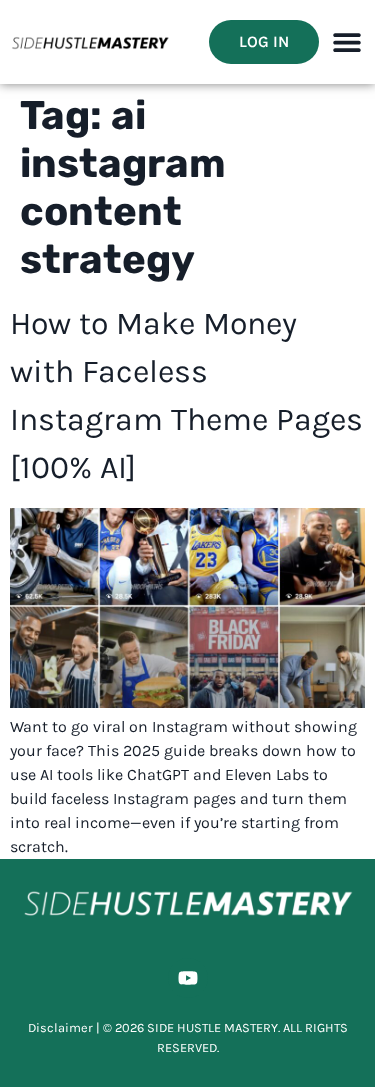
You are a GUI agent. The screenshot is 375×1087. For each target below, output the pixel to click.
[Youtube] (188, 978)
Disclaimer (60, 1027)
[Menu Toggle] (347, 42)
